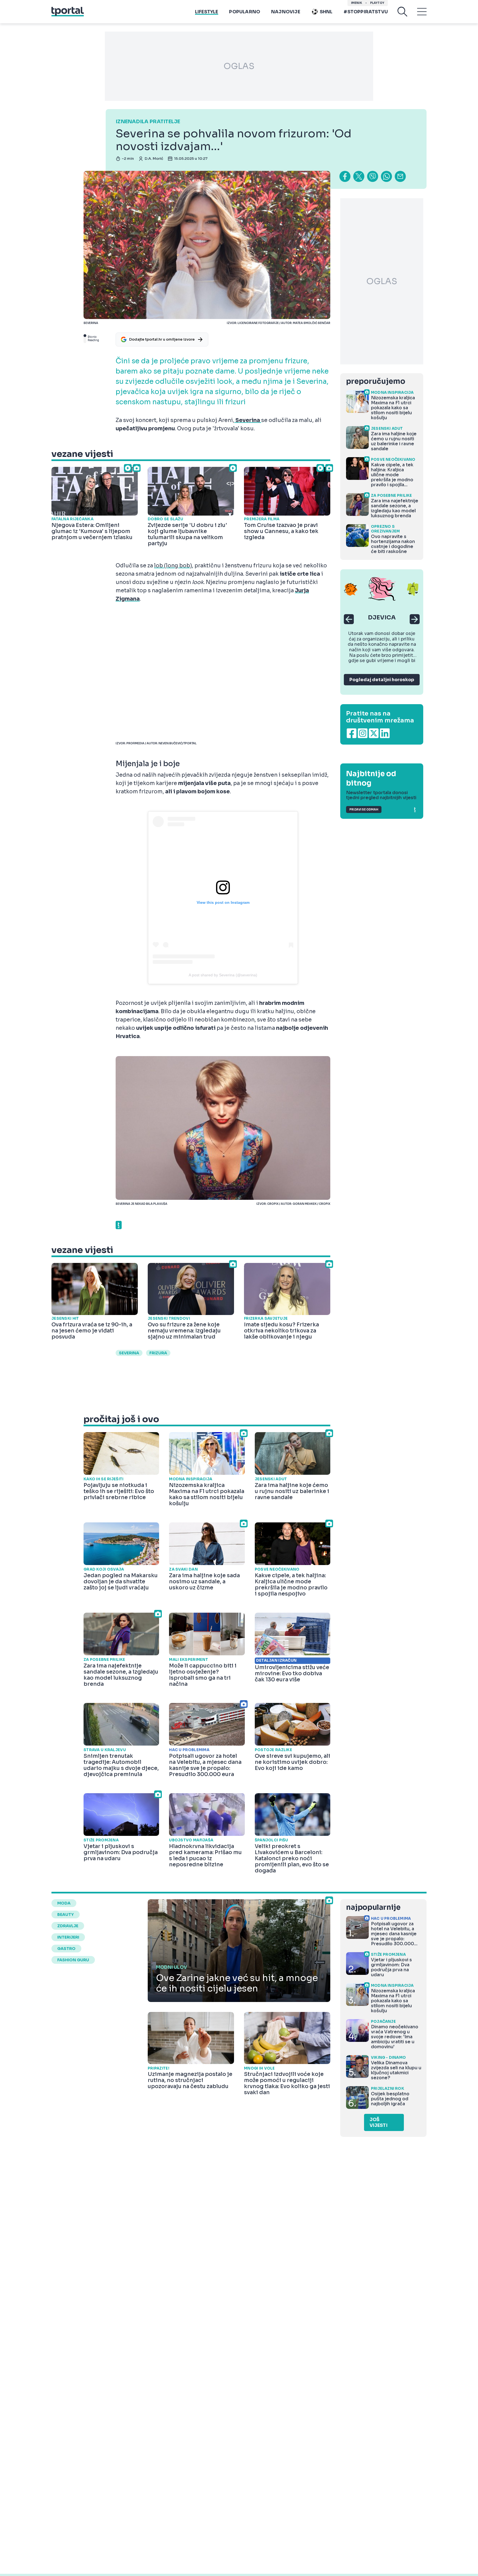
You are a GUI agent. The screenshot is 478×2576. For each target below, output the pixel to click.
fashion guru (73, 1960)
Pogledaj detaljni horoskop (382, 680)
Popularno (245, 12)
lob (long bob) (173, 566)
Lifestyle (207, 12)
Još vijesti (379, 2122)
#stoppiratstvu (366, 12)
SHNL (326, 12)
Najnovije (286, 12)
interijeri (68, 1937)
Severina (129, 1353)
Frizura (158, 1353)
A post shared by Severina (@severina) (223, 975)
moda (64, 1903)
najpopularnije (373, 1907)
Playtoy (377, 3)
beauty (66, 1914)
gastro (66, 1949)
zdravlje (68, 1926)
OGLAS (239, 66)
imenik (357, 3)
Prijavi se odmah (364, 810)
